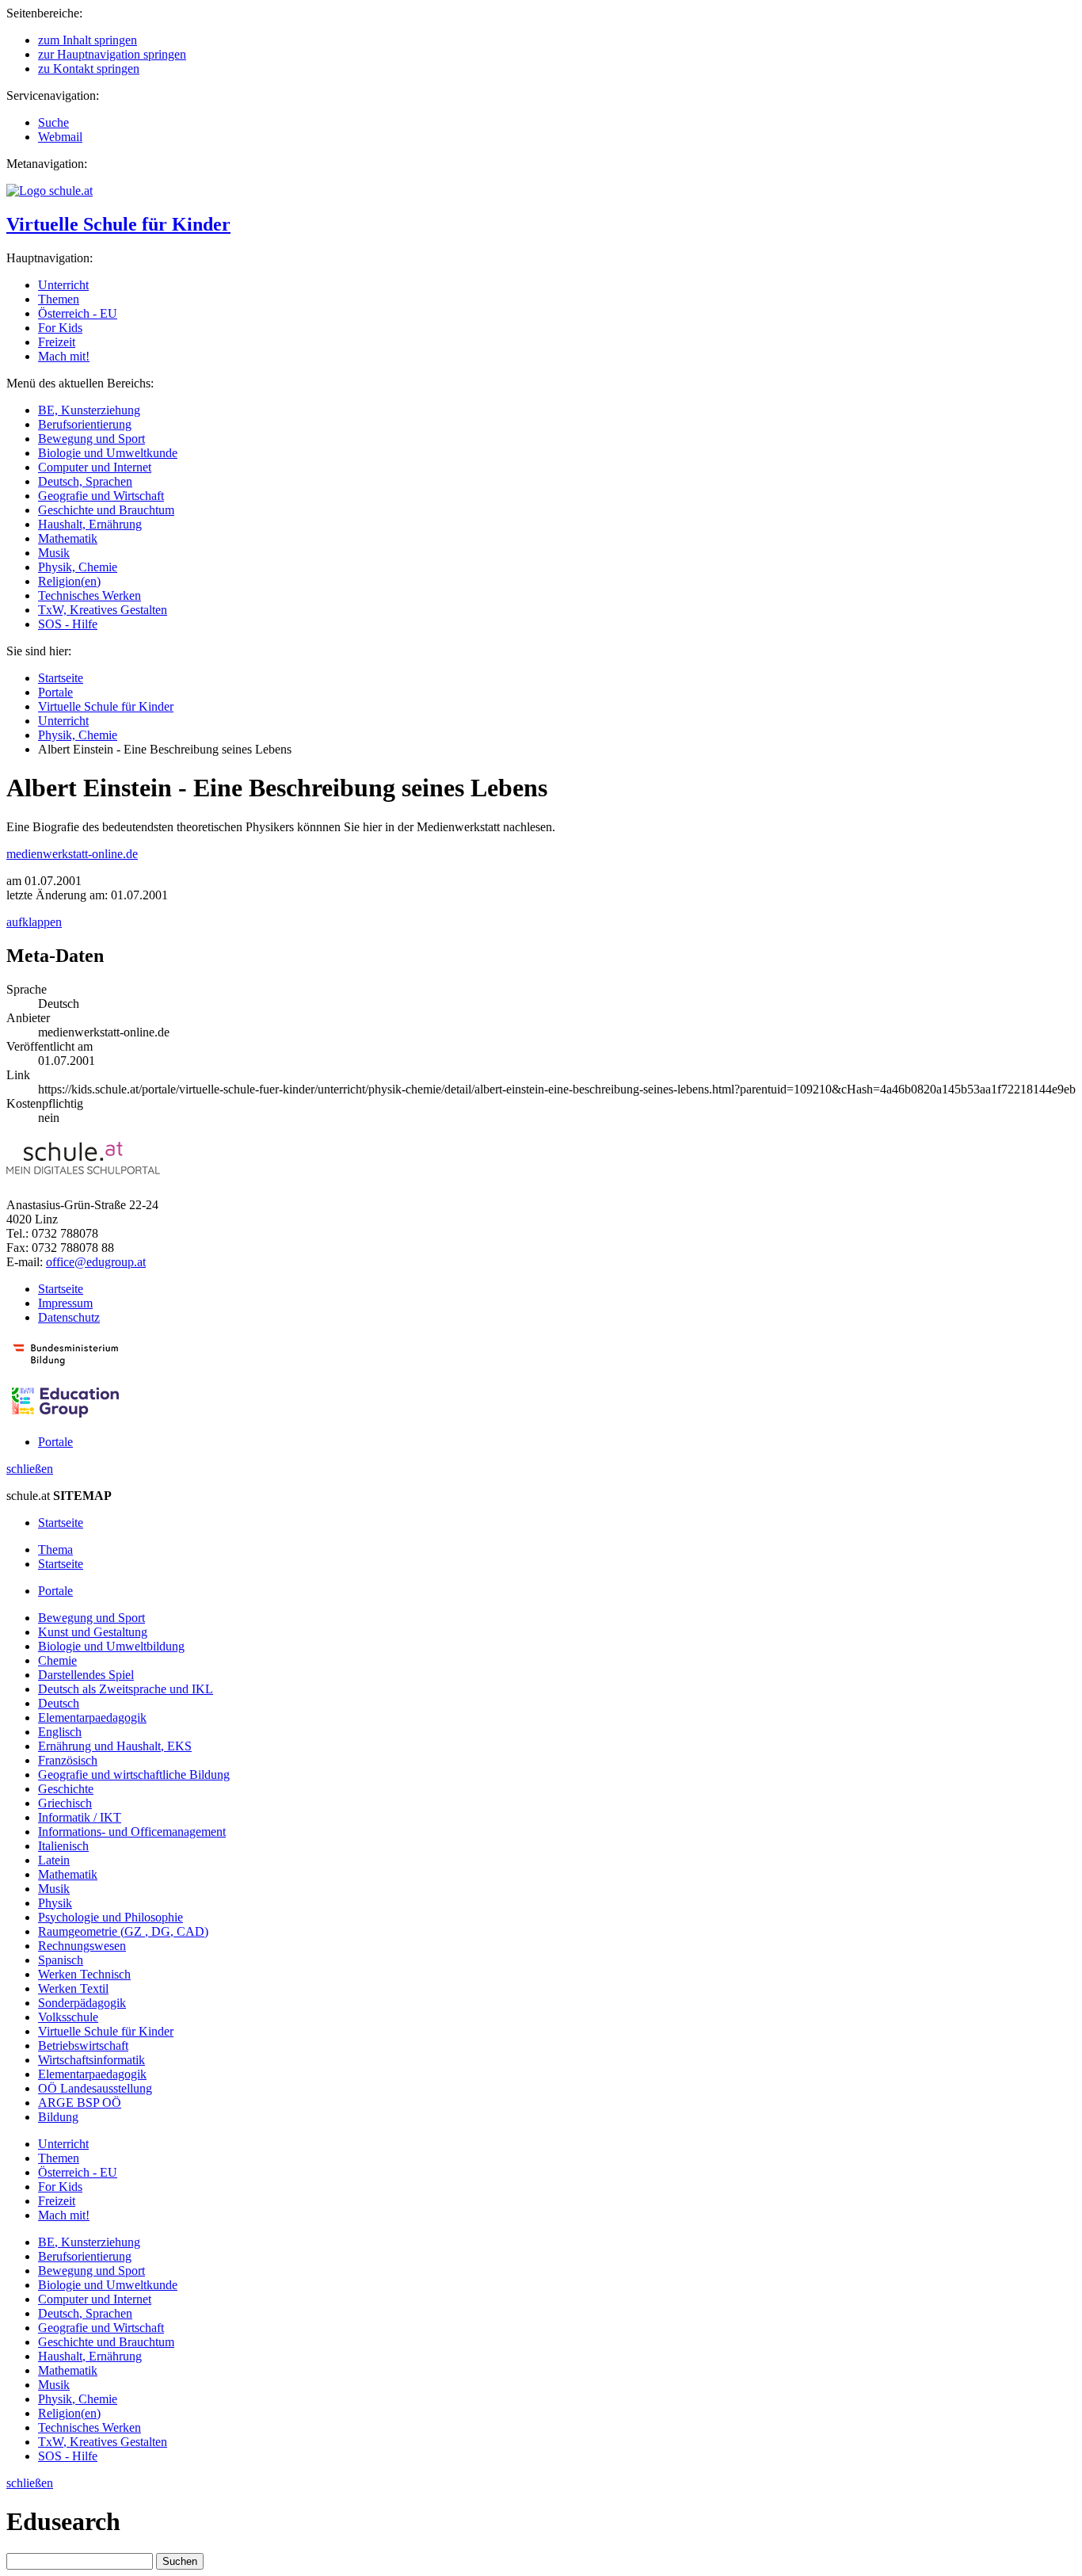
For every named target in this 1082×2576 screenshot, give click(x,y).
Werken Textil (73, 1988)
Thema (55, 1549)
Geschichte (66, 1789)
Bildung (58, 2117)
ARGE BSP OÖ (80, 2103)
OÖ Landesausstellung (95, 2088)
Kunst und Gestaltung (93, 1632)
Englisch (60, 1732)
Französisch (68, 1760)
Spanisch (61, 1960)
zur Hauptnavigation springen (112, 54)
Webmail (60, 137)
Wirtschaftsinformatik (91, 2060)
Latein (54, 1860)
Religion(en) (69, 581)
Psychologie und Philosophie (110, 1917)
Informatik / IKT (80, 1817)
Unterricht (63, 285)
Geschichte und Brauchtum (106, 510)
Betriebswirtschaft (83, 2046)
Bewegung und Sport (91, 439)
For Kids (60, 328)
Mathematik (68, 538)
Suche (53, 122)
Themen (59, 299)
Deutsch (59, 1703)
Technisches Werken (90, 595)
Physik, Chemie (78, 567)
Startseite (61, 678)
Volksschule (68, 2017)
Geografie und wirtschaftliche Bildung (134, 1775)
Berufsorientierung (85, 424)
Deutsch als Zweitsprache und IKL (126, 1689)
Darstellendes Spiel (86, 1675)
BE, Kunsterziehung (89, 410)
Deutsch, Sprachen (85, 481)
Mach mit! (64, 356)
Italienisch (63, 1846)
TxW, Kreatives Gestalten (103, 610)
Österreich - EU (78, 313)
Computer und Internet (95, 467)
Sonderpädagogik (82, 2003)
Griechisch (65, 1803)
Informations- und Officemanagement (132, 1832)
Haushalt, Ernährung (90, 524)
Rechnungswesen (82, 1946)
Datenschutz (69, 1317)
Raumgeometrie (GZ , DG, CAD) (123, 1931)
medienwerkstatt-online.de (72, 854)
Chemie (57, 1660)
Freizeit (57, 342)
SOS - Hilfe (68, 624)
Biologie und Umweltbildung (111, 1646)
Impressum (65, 1303)
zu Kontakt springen (89, 69)
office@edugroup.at (96, 1262)
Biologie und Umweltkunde (108, 453)
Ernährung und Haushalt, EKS (115, 1746)
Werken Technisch (84, 1974)
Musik (54, 553)
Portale (55, 692)
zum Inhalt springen (88, 40)
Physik (55, 1903)
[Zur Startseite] (50, 191)
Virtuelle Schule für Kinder (118, 224)
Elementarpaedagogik (92, 1717)
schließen (30, 1469)
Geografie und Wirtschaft (101, 496)
